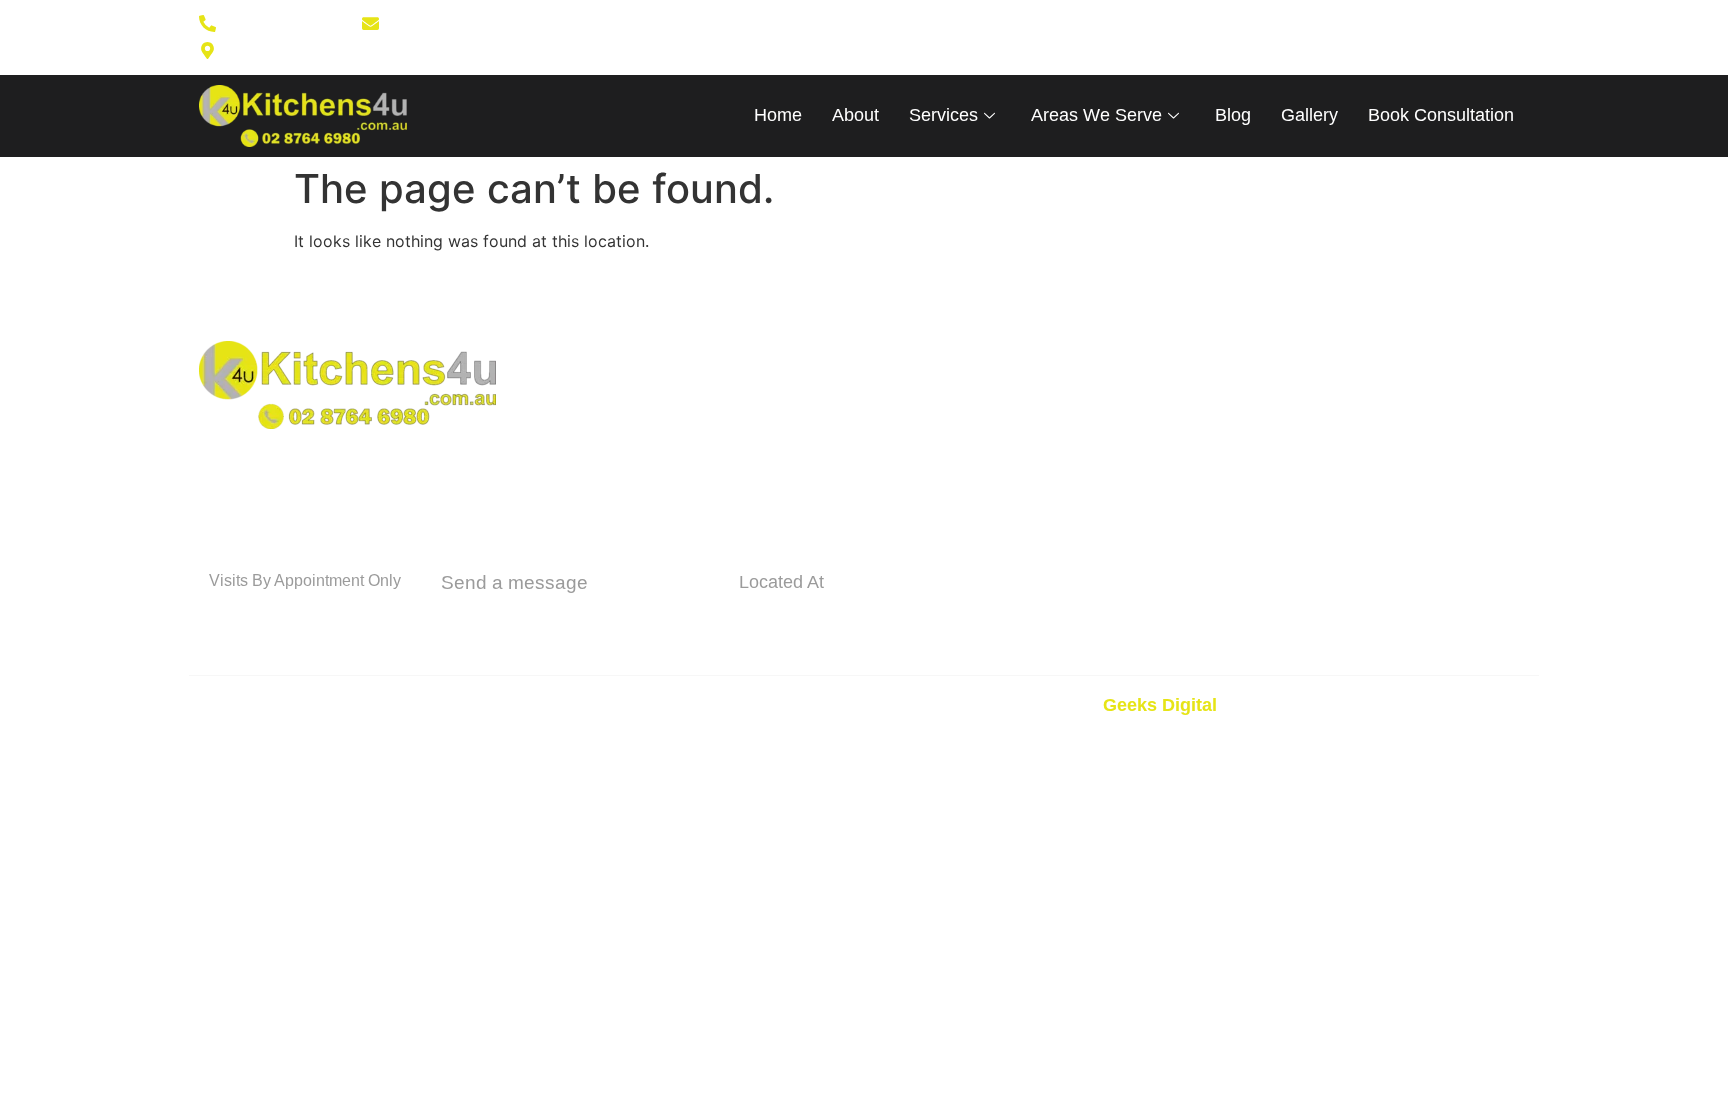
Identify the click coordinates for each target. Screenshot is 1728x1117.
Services (943, 115)
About (855, 115)
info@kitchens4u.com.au (576, 619)
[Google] (1016, 37)
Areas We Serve (1096, 115)
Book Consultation (1441, 115)
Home (778, 115)
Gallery (1309, 115)
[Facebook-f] (952, 37)
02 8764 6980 (286, 616)
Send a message (514, 582)
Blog (1233, 115)
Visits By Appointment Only (305, 580)
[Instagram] (984, 37)
